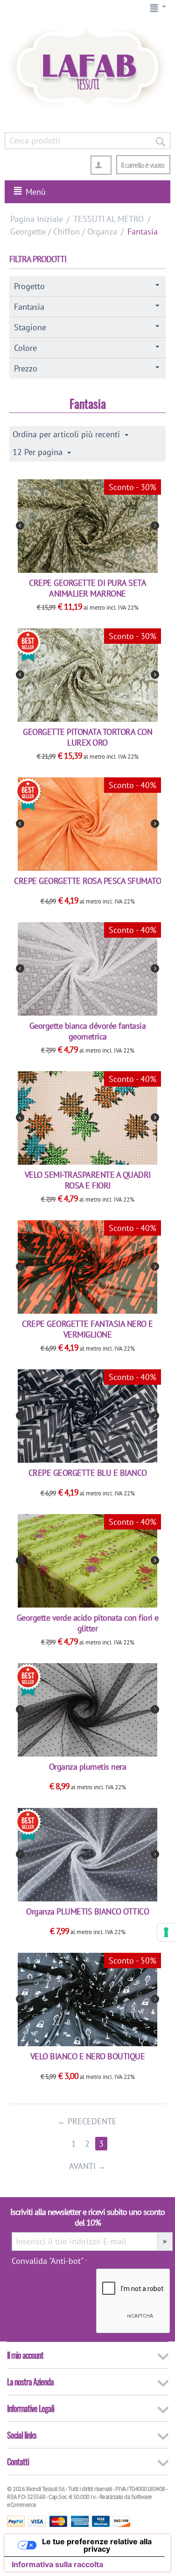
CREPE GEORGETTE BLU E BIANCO (88, 1473)
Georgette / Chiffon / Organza (64, 231)
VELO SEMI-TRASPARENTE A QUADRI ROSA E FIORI (88, 1180)
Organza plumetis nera (88, 1767)
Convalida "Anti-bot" (48, 2261)
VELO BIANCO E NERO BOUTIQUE (88, 2056)
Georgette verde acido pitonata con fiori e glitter (88, 1623)
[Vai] (165, 2242)
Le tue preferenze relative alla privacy (97, 2545)
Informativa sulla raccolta (57, 2564)
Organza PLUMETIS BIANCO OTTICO (87, 1911)
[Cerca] (160, 141)
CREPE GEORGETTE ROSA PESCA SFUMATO (87, 881)
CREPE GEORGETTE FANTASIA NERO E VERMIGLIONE (87, 1329)
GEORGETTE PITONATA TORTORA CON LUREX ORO (87, 737)
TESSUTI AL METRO (108, 219)
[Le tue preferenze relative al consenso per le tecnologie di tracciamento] (166, 1932)
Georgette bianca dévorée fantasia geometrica (88, 1031)
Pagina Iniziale (37, 219)
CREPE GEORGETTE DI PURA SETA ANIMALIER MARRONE (87, 588)
